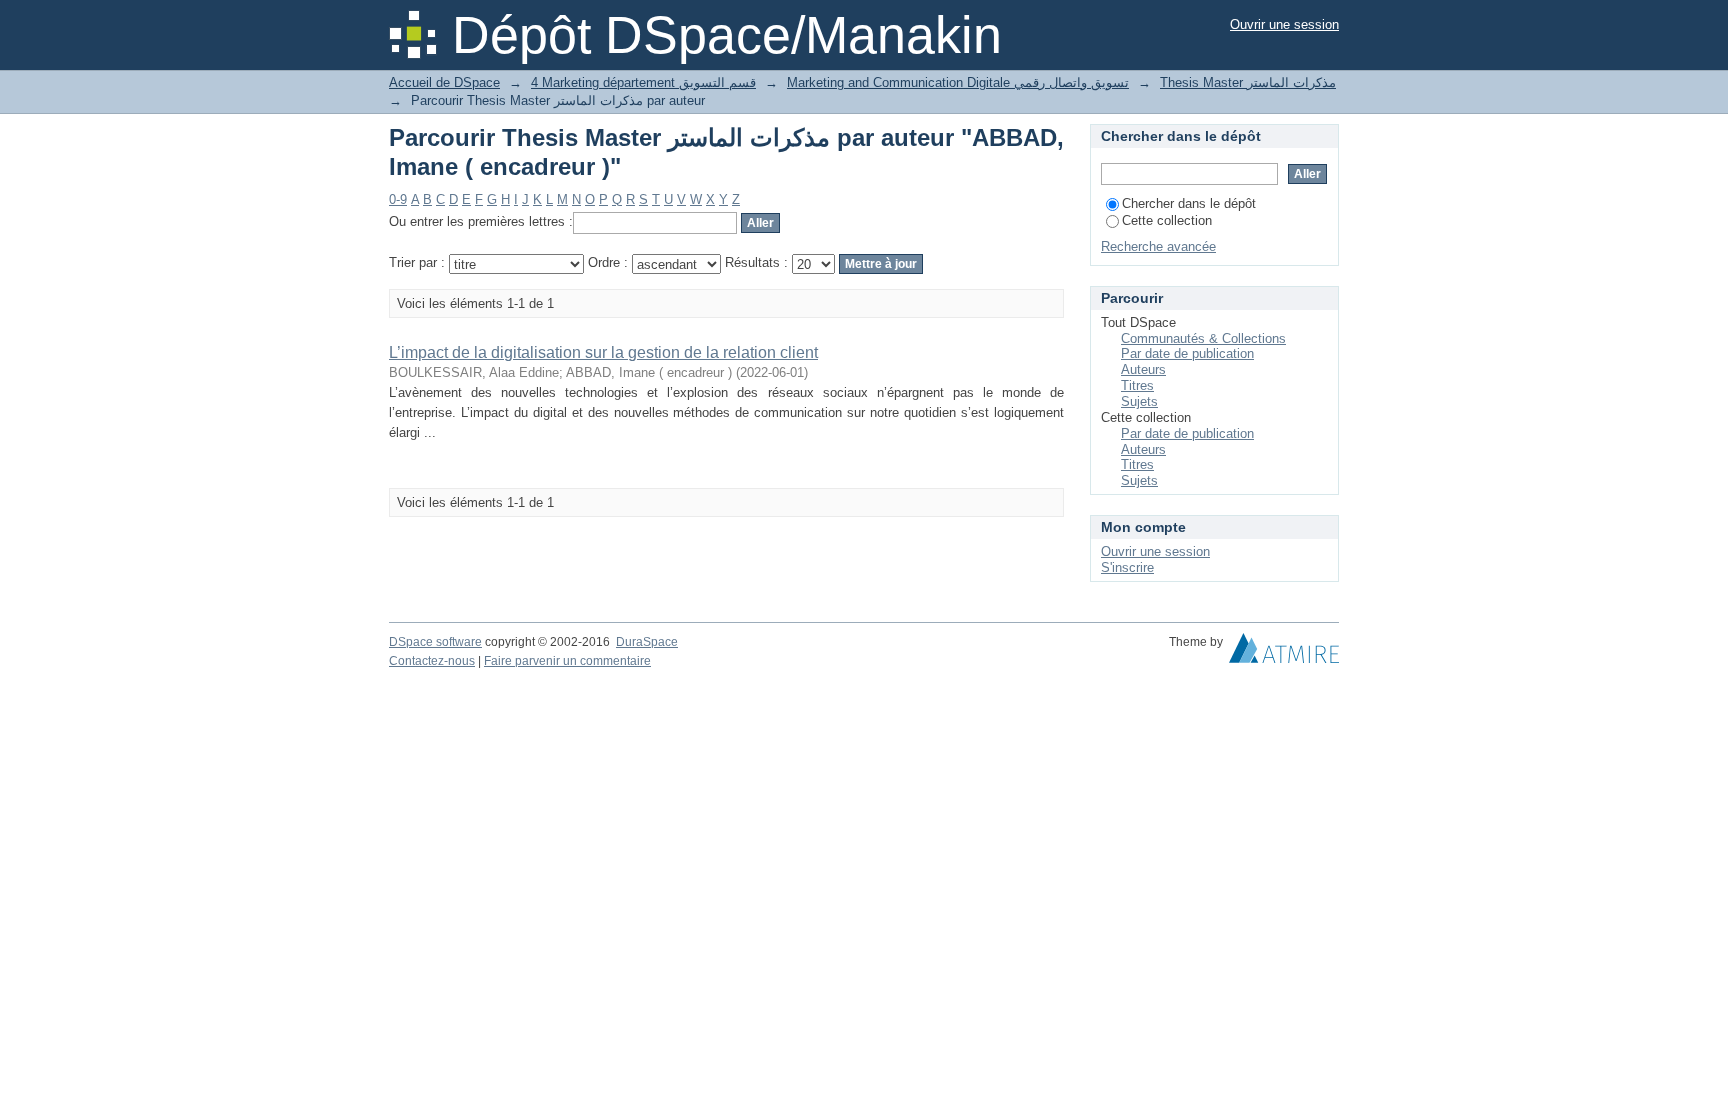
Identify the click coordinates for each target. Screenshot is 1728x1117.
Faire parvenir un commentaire (567, 661)
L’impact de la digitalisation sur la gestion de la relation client (603, 352)
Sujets (1139, 401)
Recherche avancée (1158, 246)
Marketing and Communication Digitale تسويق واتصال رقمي (958, 82)
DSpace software (435, 642)
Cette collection (1167, 220)
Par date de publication (1187, 353)
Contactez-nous (432, 661)
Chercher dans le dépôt (1189, 203)
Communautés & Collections (1203, 338)
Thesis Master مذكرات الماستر (1248, 82)
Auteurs (1143, 369)
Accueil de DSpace (444, 82)
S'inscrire (1127, 567)
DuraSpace (647, 642)
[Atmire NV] (1284, 653)
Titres (1137, 385)
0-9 (398, 199)
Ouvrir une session (1284, 24)
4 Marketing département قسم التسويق (643, 82)
